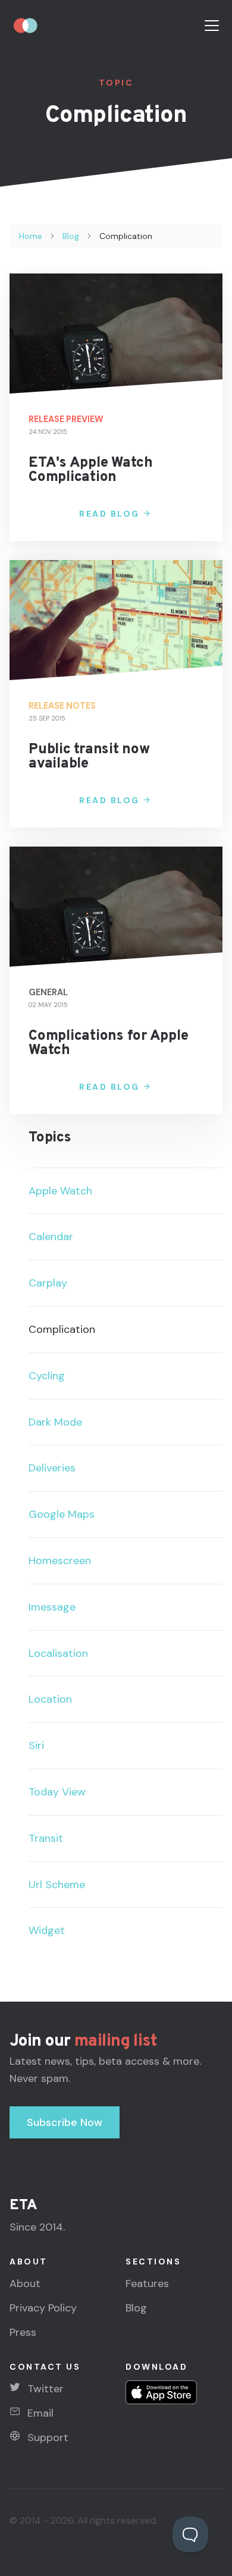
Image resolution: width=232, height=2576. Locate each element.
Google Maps (62, 1514)
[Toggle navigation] (212, 26)
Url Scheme (57, 1885)
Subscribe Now (65, 2122)
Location (50, 1699)
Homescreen (60, 1561)
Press (23, 2332)
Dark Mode (55, 1422)
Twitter (46, 2389)
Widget (47, 1930)
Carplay (48, 1283)
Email (40, 2413)
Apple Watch (60, 1191)
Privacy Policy (43, 2308)
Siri (36, 1745)
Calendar (51, 1237)
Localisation (58, 1653)
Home (31, 236)
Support (48, 2437)
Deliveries (52, 1468)
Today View (57, 1792)
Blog (71, 236)
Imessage (52, 1607)
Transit (46, 1838)
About (25, 2284)
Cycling (47, 1376)
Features (147, 2284)
